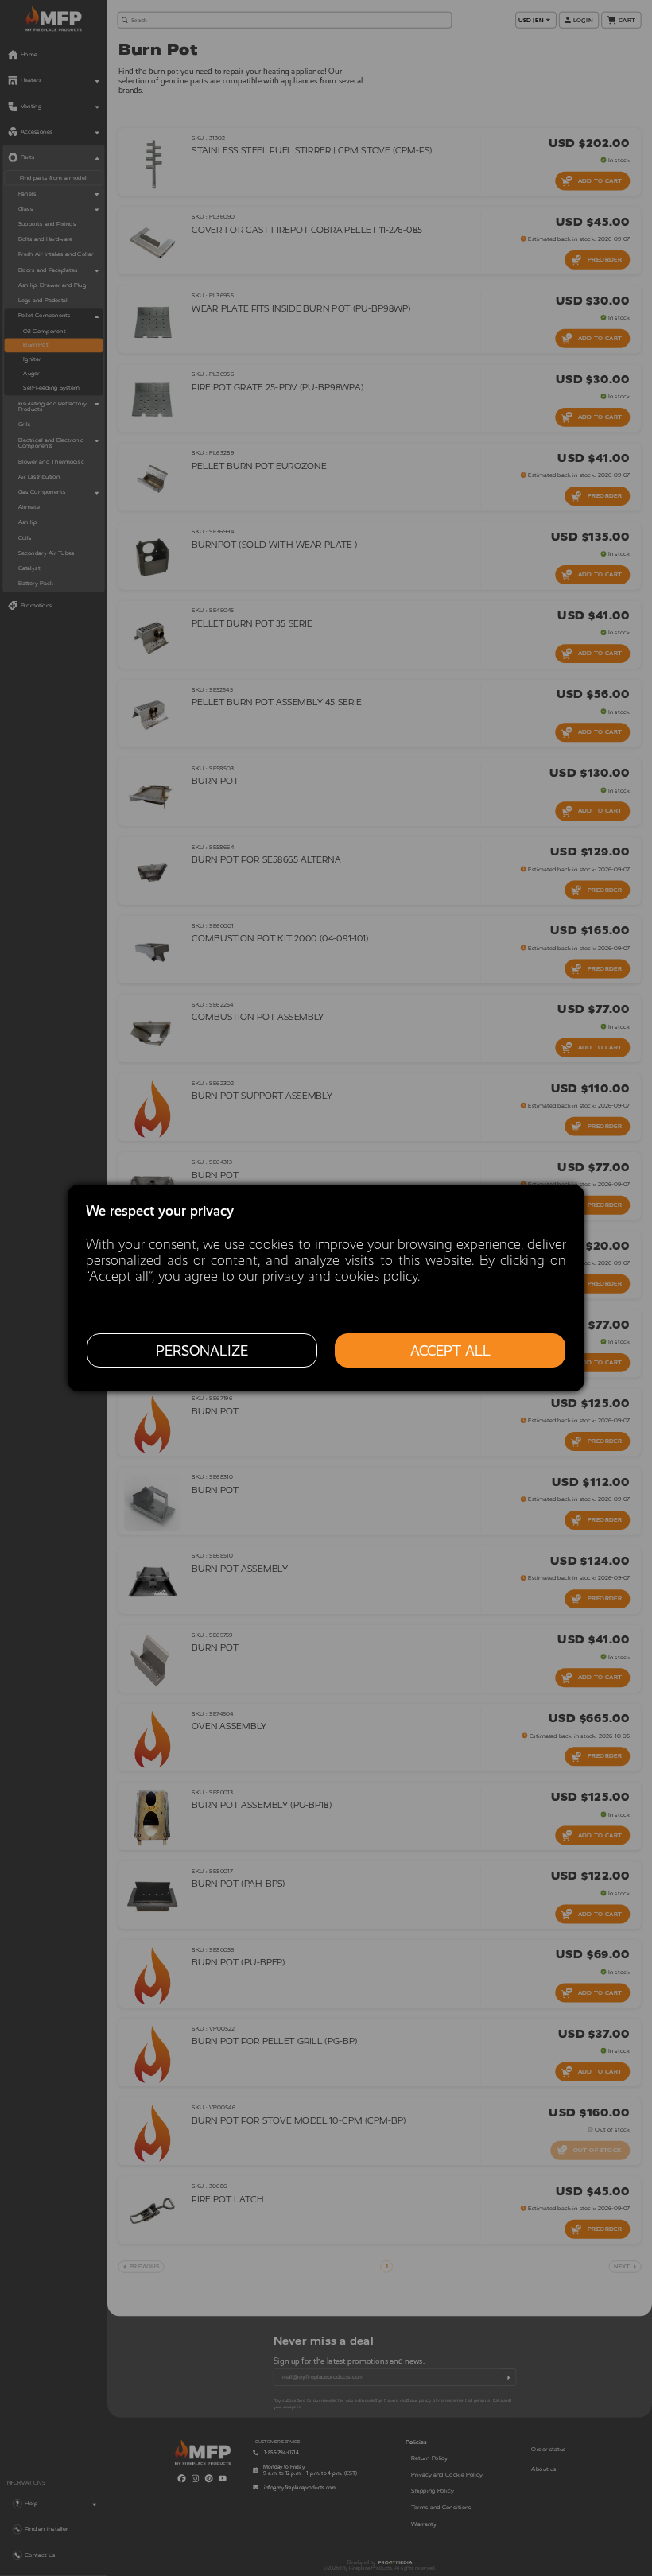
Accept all (450, 1351)
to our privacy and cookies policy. (321, 1276)
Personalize (202, 1351)
